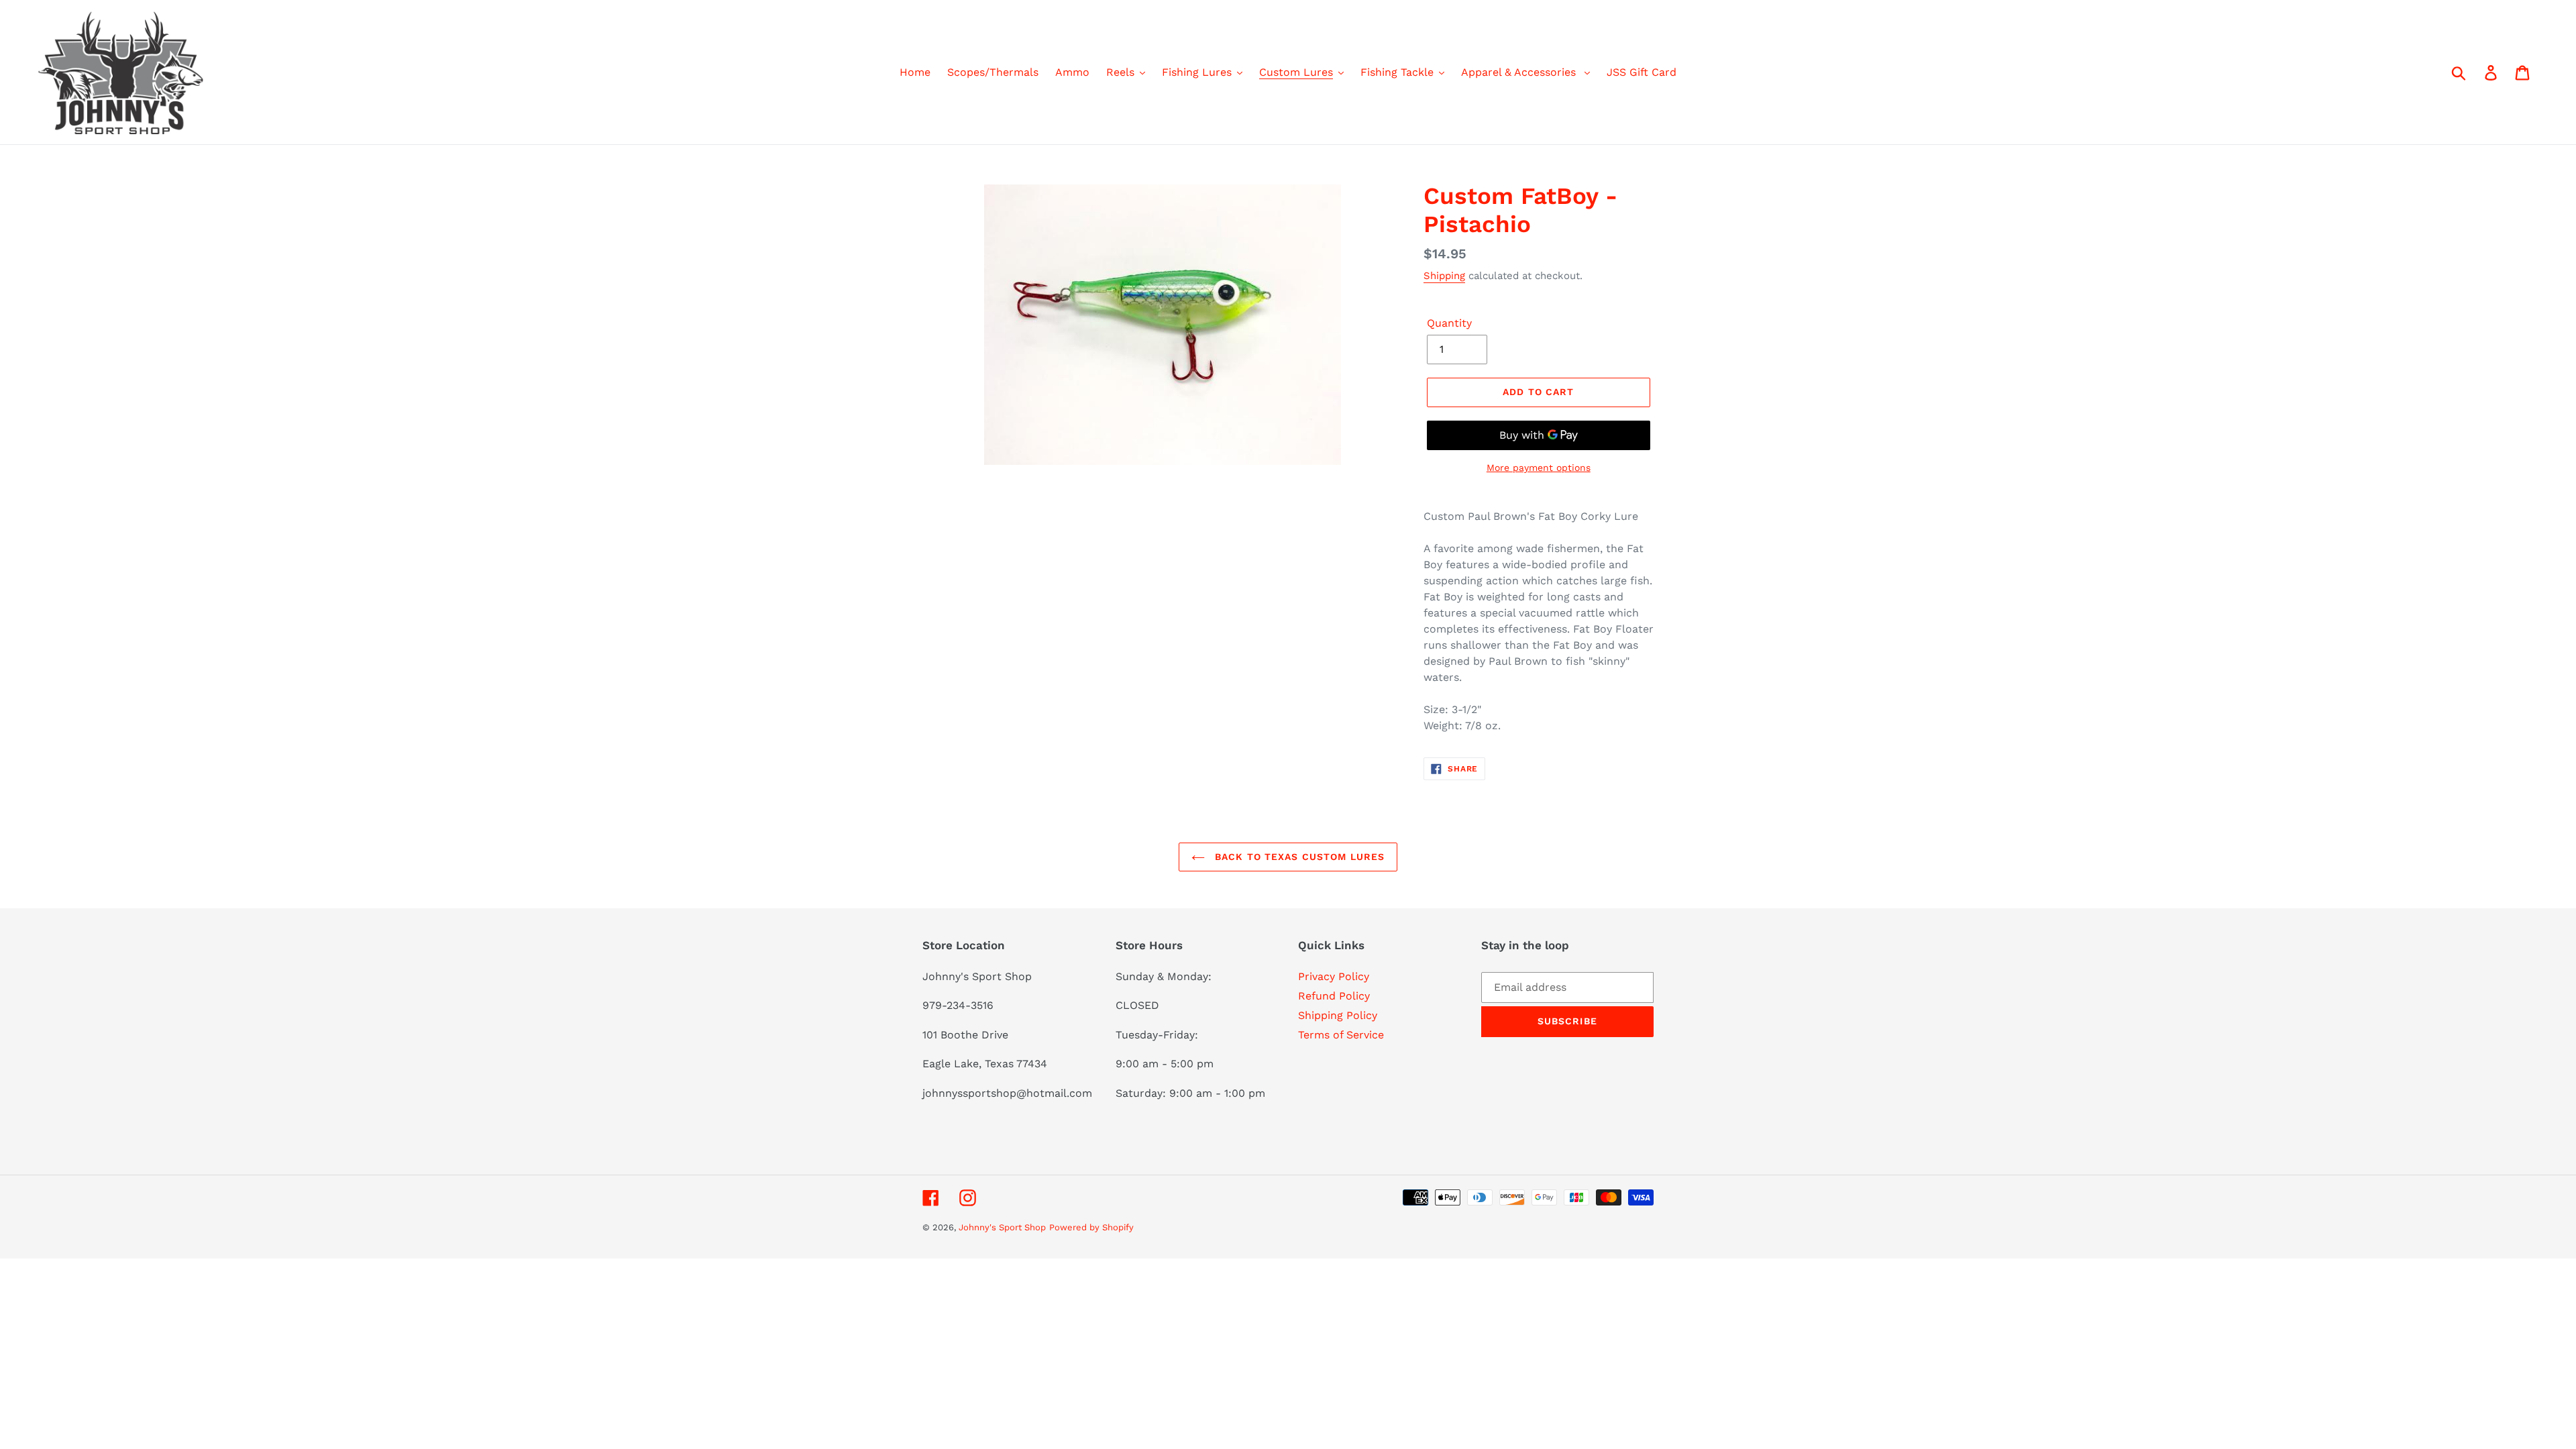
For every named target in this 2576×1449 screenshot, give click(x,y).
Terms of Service (1341, 1035)
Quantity (1449, 323)
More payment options (1539, 468)
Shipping (1444, 276)
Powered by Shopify (1091, 1227)
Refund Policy (1334, 996)
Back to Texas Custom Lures (1298, 857)
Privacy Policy (1334, 976)
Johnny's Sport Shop (1002, 1227)
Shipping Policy (1338, 1015)
